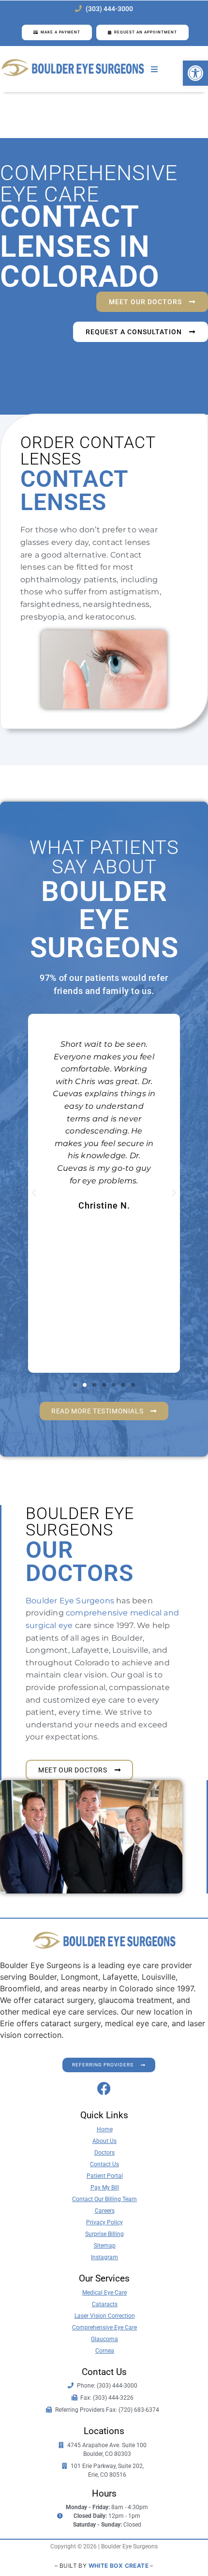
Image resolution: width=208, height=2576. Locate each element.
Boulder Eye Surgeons (70, 1601)
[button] (195, 73)
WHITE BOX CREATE (119, 2566)
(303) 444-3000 (109, 9)
